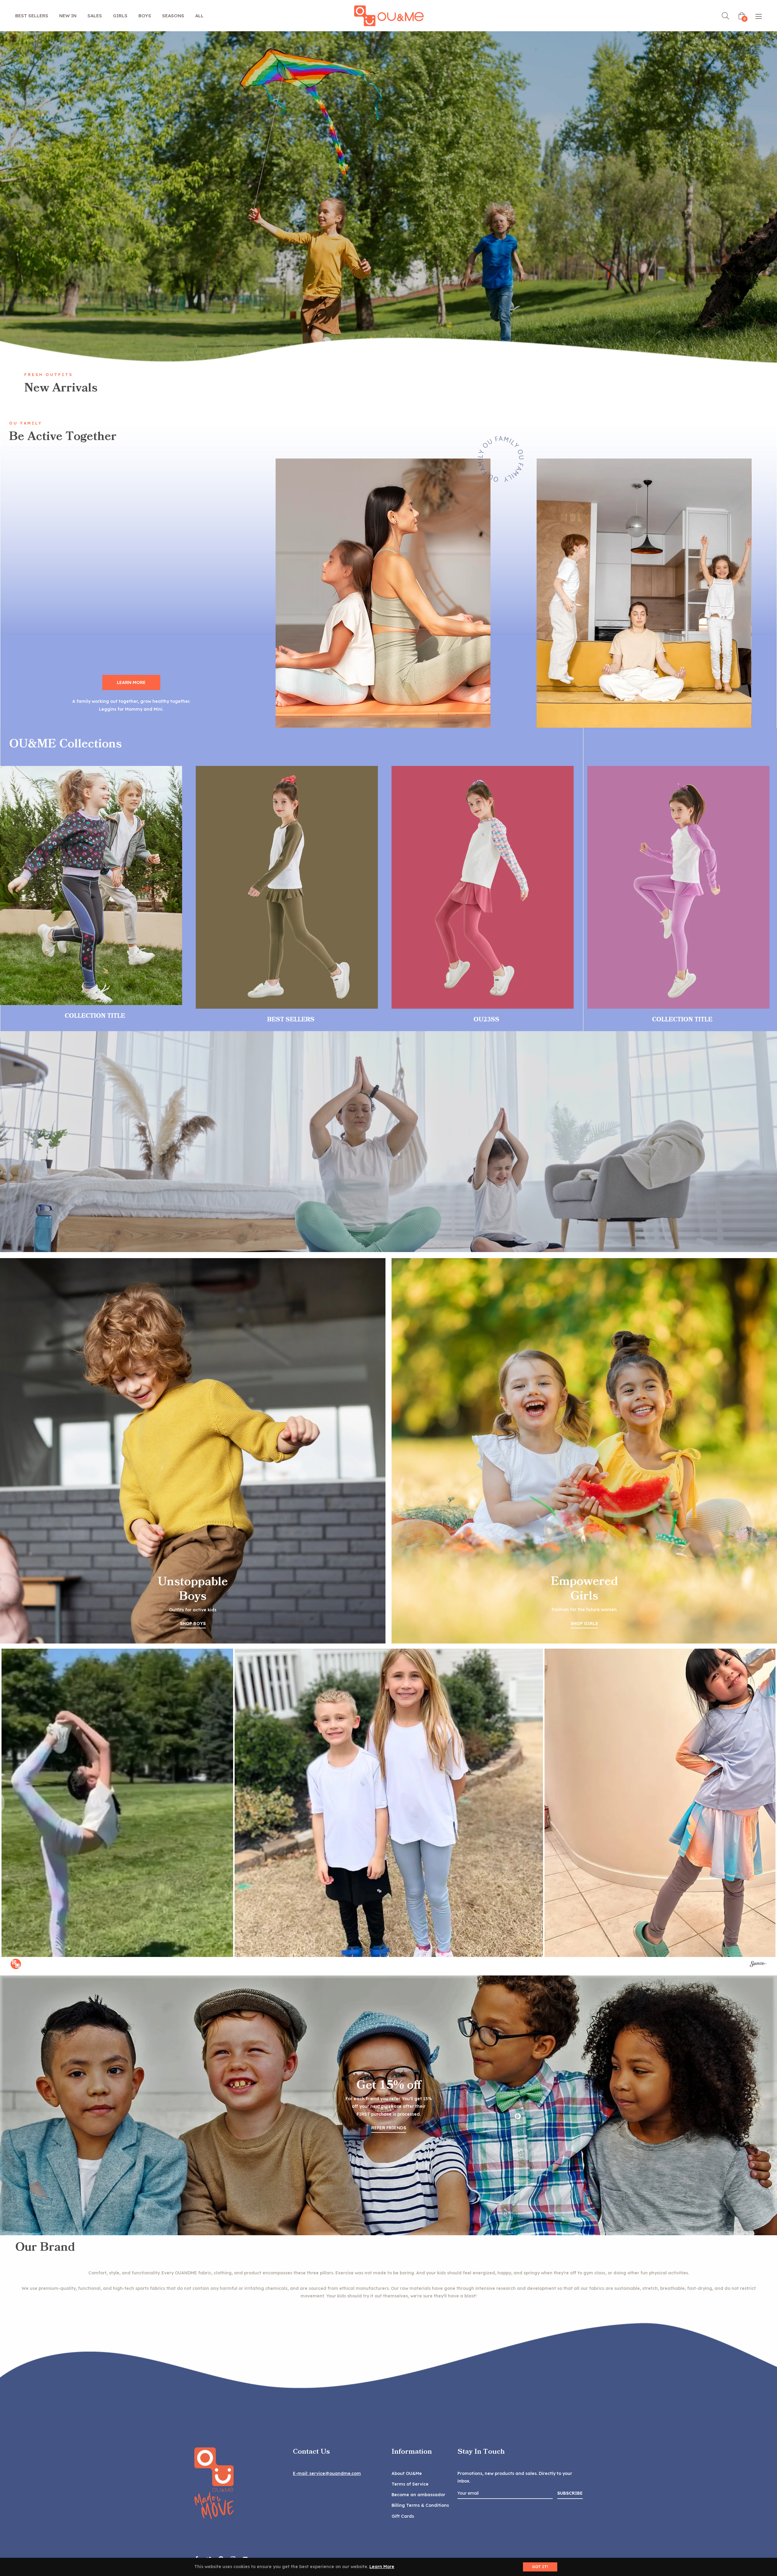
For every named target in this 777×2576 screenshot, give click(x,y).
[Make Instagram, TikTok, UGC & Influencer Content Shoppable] (758, 1965)
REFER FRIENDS (389, 2128)
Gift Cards (403, 2516)
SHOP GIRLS (584, 1623)
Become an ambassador (418, 2495)
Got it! (540, 2567)
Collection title (95, 1016)
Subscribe (570, 2493)
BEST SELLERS (291, 1020)
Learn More (382, 2567)
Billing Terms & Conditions (420, 2505)
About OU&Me (407, 2473)
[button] (389, 1803)
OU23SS (486, 1020)
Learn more (131, 682)
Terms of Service (410, 2484)
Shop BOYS (193, 1623)
